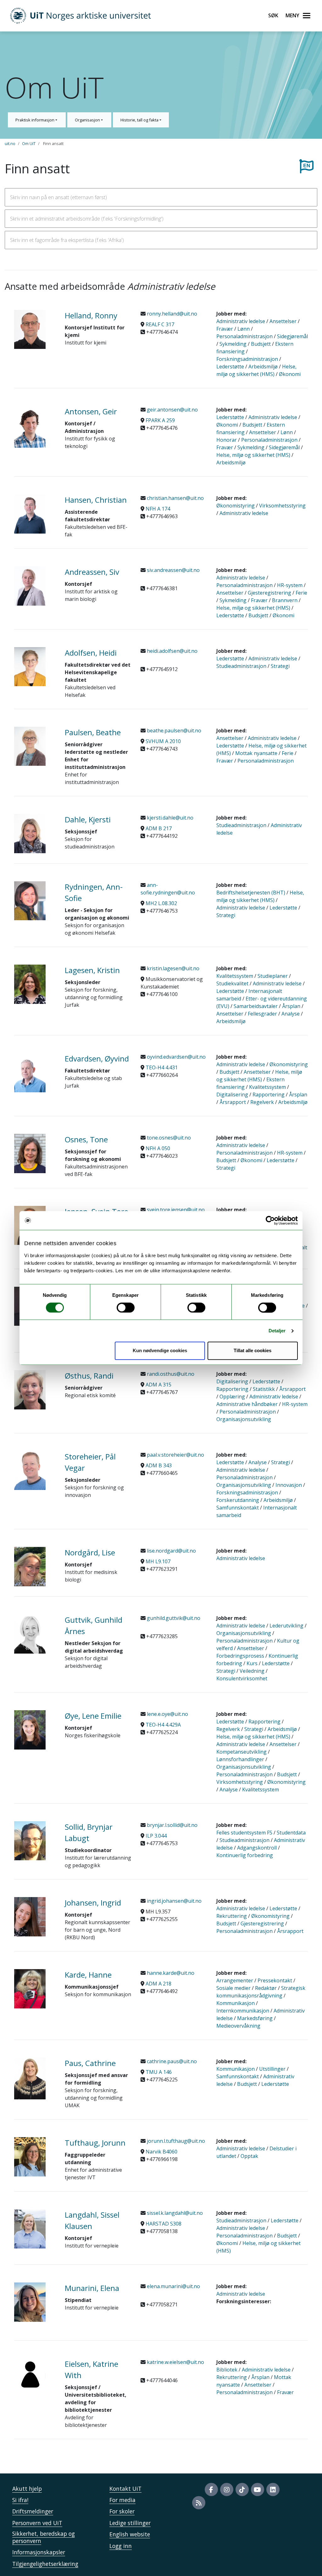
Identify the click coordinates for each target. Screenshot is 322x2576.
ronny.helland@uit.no (171, 314)
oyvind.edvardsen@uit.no (176, 1057)
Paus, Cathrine (90, 2063)
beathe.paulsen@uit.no (173, 731)
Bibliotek (227, 2370)
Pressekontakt (275, 1980)
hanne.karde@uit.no (170, 1973)
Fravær (225, 329)
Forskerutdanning (238, 1500)
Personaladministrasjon (244, 336)
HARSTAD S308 (164, 2224)
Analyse (291, 1014)
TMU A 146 (159, 2072)
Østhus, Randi (89, 1376)
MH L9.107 (158, 1561)
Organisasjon (88, 120)
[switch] (126, 1308)
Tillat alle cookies (253, 1351)
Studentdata (291, 1833)
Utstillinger (272, 2069)
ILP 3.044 (156, 1836)
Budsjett (261, 344)
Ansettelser (283, 321)
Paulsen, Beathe (93, 732)
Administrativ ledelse (241, 321)
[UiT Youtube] (258, 2489)
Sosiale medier (233, 1988)
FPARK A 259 (160, 420)
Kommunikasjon (236, 2003)
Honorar (227, 440)
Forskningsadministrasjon (247, 359)
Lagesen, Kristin (92, 970)
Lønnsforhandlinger (240, 1759)
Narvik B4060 (161, 2152)
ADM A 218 (158, 1984)
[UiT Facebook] (211, 2489)
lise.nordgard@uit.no (171, 1551)
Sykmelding (233, 344)
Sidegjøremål (292, 336)
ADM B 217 (159, 828)
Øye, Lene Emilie (93, 1716)
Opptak (249, 2156)
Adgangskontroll (257, 1848)
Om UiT (29, 143)
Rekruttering (232, 1916)
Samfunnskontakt (238, 1508)
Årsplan (291, 1006)
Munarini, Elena (92, 2288)
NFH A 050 (158, 1148)
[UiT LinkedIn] (273, 2489)
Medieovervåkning (238, 2026)
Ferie (301, 593)
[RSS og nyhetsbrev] (199, 2503)
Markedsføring (255, 2018)
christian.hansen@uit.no (175, 498)
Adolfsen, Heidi (91, 653)
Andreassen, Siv (92, 572)
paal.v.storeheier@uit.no (175, 1455)
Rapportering (269, 1095)
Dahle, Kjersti (88, 819)
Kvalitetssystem (235, 976)
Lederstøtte (230, 367)
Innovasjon (289, 1485)
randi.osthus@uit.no (170, 1374)
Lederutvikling (286, 1626)
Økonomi (290, 374)
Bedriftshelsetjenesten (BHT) (251, 893)
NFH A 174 (158, 509)
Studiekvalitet (232, 983)
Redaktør (266, 1988)
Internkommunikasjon (243, 2011)
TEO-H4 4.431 (162, 1067)
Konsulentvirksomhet (242, 1678)
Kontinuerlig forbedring (245, 1855)
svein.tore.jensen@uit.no (175, 1210)
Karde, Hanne (88, 1975)
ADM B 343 (159, 1465)
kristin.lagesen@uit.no (172, 968)
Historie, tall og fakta (140, 120)
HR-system (290, 585)
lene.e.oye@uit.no (167, 1714)
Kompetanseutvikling (241, 1752)
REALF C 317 (160, 324)
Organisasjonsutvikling (244, 1419)
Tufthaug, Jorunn (95, 2143)
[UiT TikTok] (242, 2489)
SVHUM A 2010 (163, 741)
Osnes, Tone (86, 1139)
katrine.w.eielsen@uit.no (175, 2362)
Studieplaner (273, 976)
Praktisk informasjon (35, 120)
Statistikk (264, 1389)
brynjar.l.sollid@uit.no (172, 1825)
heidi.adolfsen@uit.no (172, 651)
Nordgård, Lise (90, 1552)
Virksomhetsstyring (282, 506)
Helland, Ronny (91, 315)
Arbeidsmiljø (263, 367)
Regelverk (262, 1102)
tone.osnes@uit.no (168, 1138)
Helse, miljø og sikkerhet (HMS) (253, 455)
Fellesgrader (262, 1014)
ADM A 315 (158, 1385)
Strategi (280, 666)
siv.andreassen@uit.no (173, 570)
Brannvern (285, 600)
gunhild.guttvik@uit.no (173, 1618)
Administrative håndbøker (247, 1404)
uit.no (10, 143)
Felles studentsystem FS (244, 1833)
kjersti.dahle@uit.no (169, 818)
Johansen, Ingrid (93, 1903)
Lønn (244, 329)
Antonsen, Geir (91, 411)
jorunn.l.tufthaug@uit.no (175, 2141)
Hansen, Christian (96, 500)
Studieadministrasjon (241, 666)
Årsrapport (233, 1102)
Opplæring (232, 1397)
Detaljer (277, 1331)
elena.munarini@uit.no (173, 2286)
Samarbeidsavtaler (256, 1006)
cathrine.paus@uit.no (171, 2061)
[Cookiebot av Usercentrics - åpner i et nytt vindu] (270, 1220)
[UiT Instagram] (227, 2489)
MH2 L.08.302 (161, 903)
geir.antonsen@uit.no (172, 410)
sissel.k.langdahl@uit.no (174, 2213)
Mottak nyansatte (256, 753)
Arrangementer (235, 1980)
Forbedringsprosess (240, 1656)
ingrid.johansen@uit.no (174, 1901)
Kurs (252, 1663)
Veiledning (252, 1671)
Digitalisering (232, 1095)
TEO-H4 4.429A (163, 1725)
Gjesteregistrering (269, 593)
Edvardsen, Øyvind (97, 1058)
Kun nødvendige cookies (160, 1351)
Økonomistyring (236, 506)
